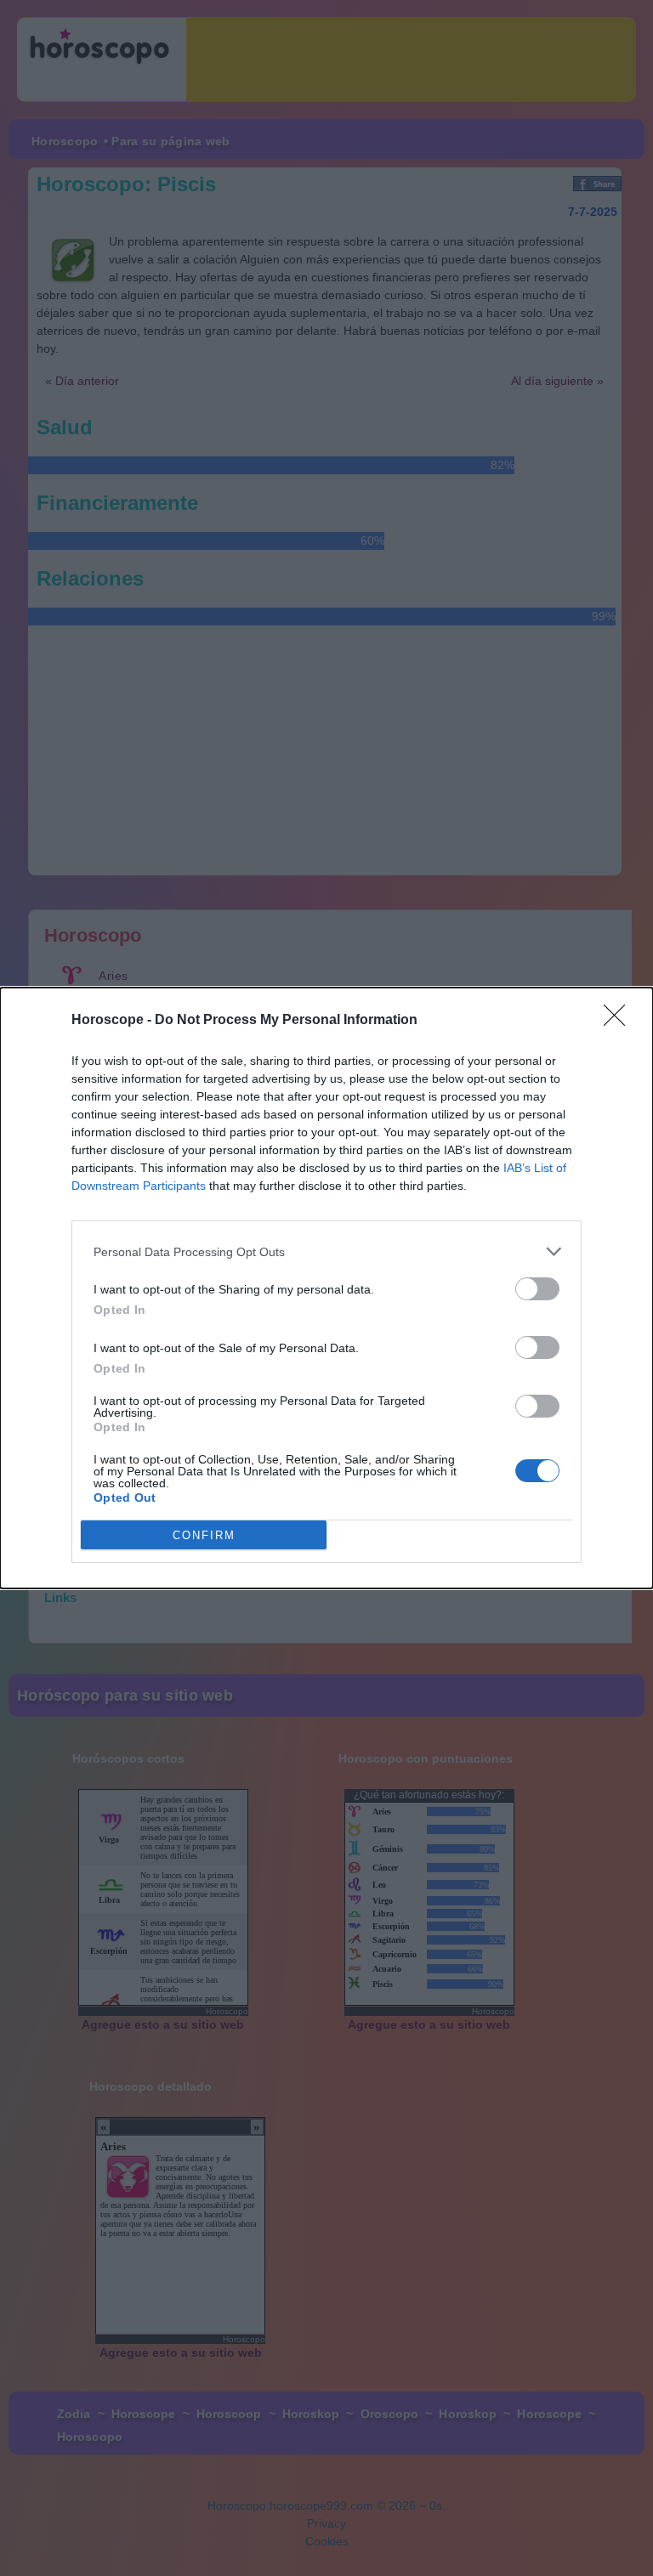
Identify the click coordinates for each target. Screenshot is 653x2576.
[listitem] (326, 1251)
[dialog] (326, 1288)
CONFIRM (204, 1535)
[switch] (537, 1289)
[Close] (620, 1021)
